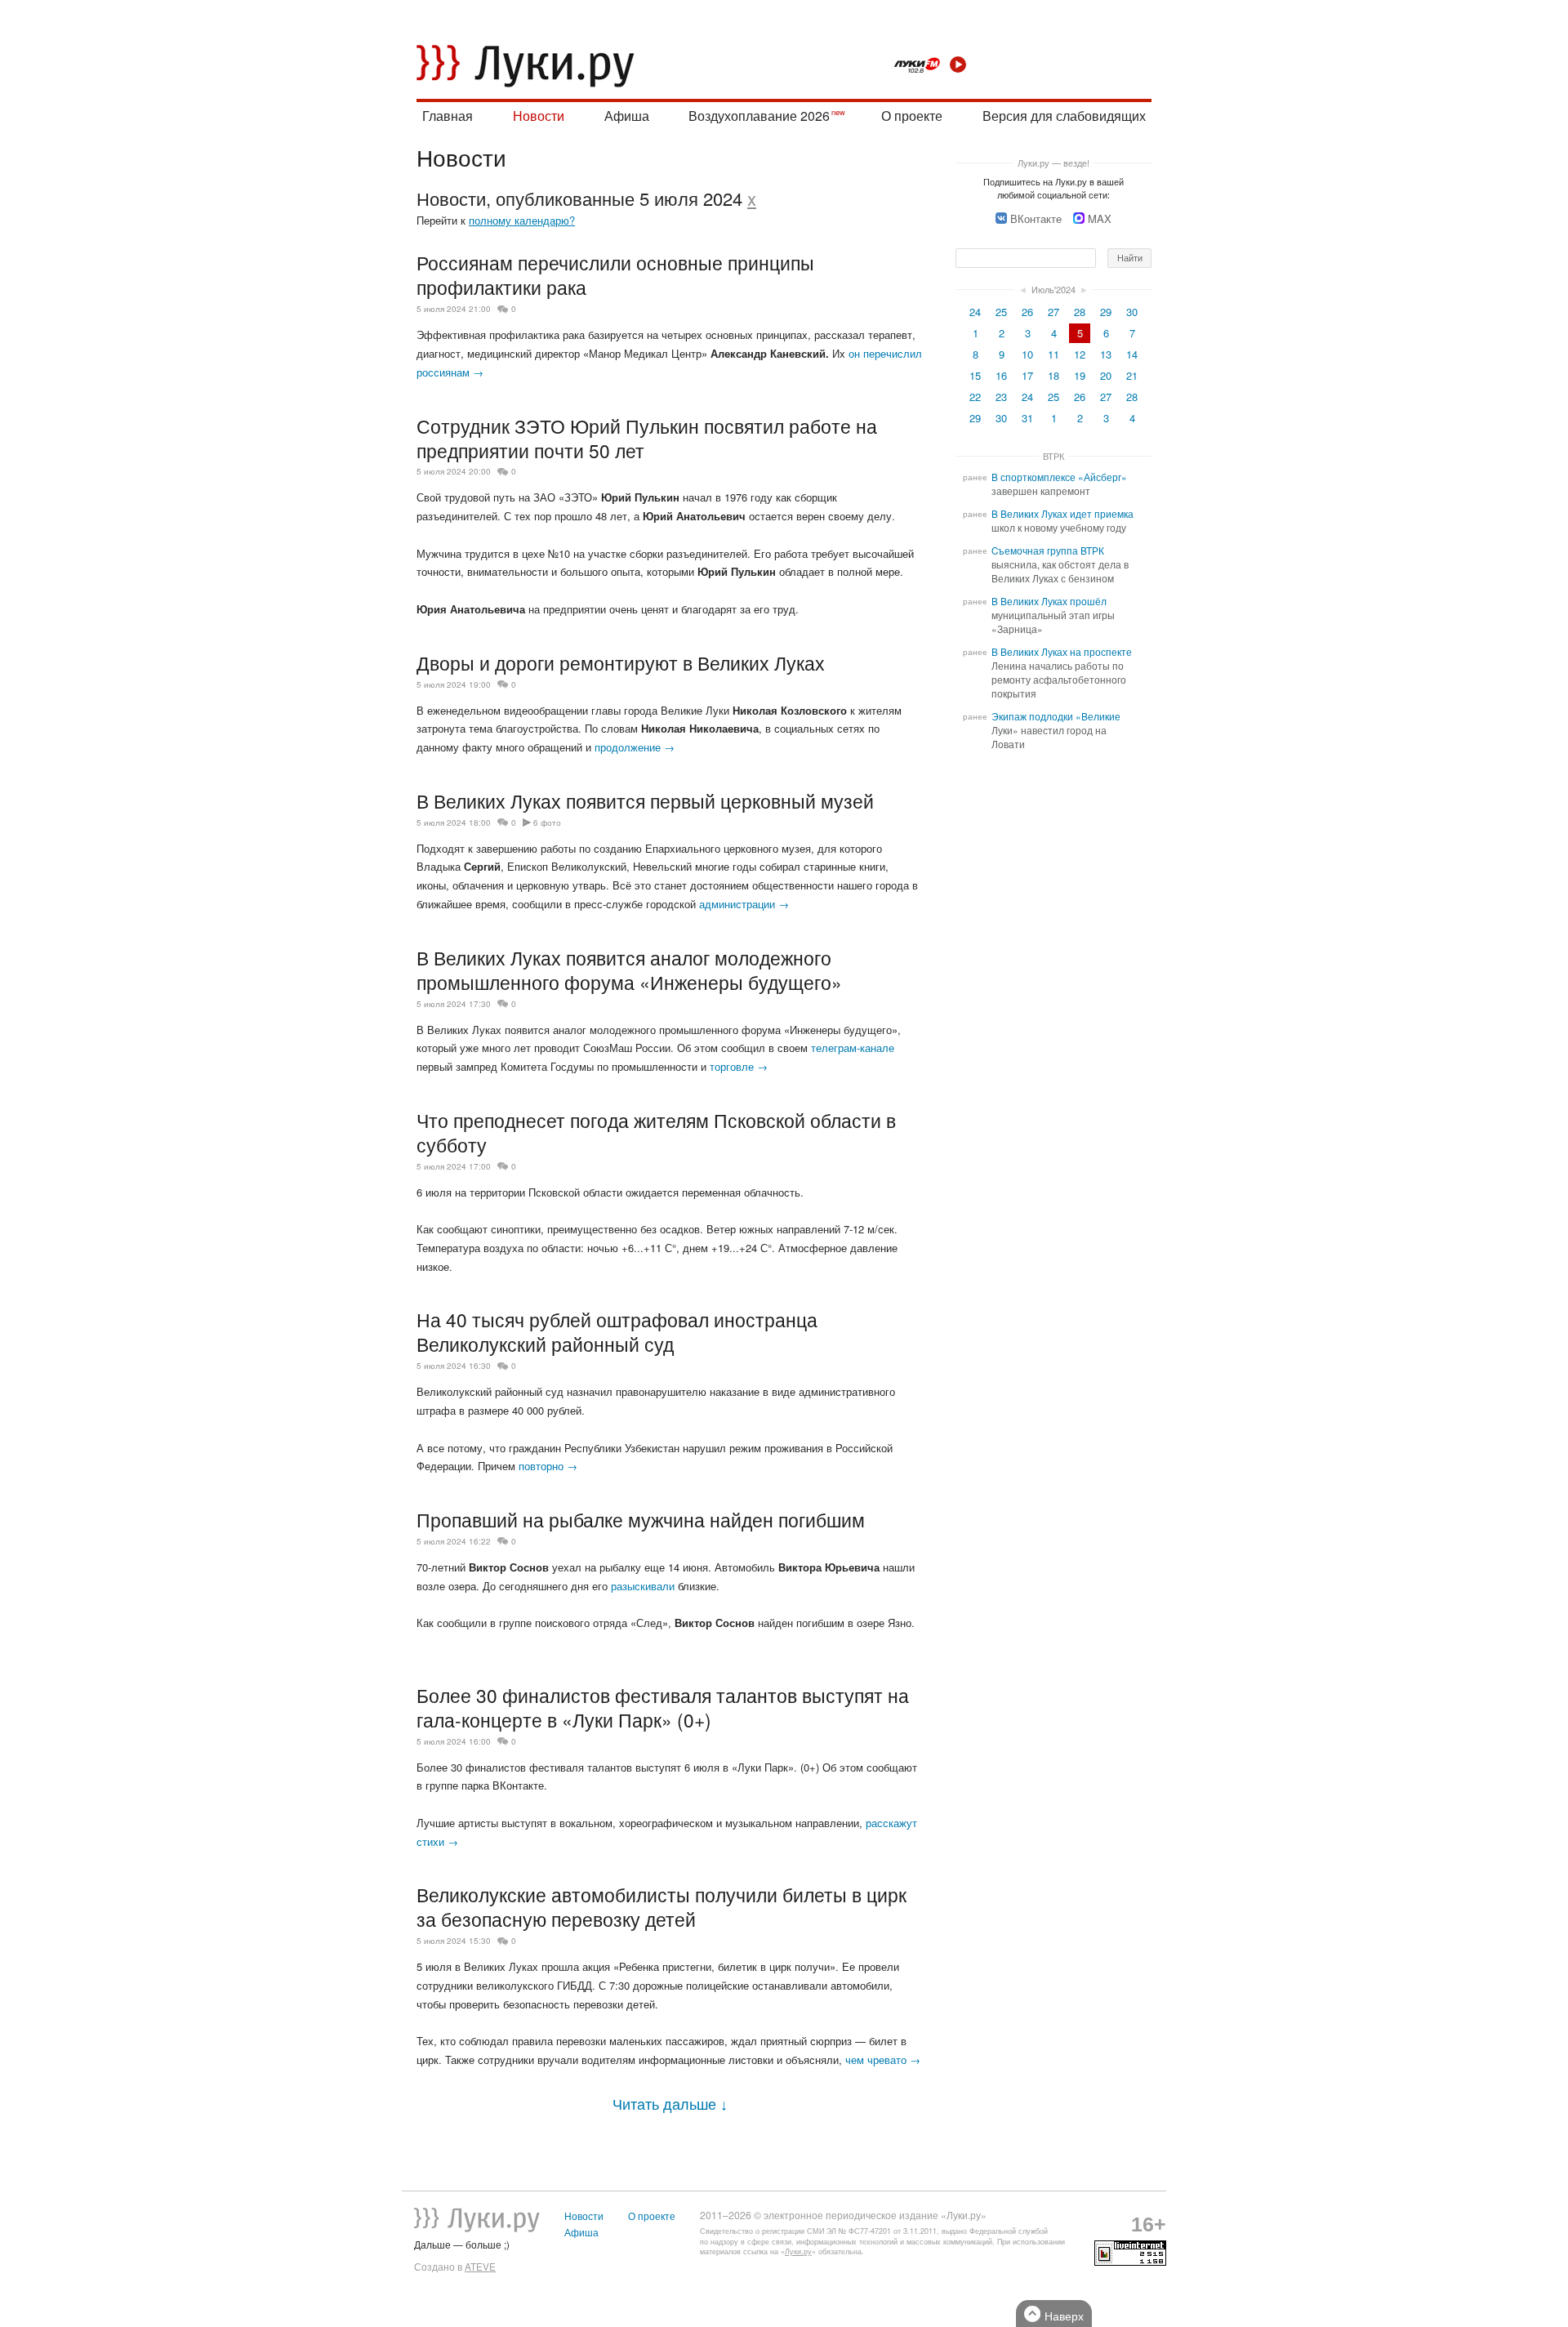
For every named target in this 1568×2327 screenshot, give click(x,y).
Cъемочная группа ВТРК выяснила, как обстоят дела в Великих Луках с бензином (1060, 564)
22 (975, 397)
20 (1106, 375)
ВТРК (1053, 456)
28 (1080, 312)
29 (1106, 312)
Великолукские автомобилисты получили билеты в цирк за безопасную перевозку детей (661, 1906)
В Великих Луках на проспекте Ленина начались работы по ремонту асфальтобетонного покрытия (1062, 673)
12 (1080, 354)
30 (1132, 312)
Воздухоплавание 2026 (759, 116)
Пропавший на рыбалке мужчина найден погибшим (641, 1519)
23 (1001, 397)
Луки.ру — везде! (1053, 163)
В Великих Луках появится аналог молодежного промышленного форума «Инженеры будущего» (629, 970)
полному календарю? (522, 220)
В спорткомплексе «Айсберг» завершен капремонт (1059, 484)
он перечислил (885, 353)
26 (1027, 312)
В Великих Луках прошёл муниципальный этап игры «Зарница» (1053, 615)
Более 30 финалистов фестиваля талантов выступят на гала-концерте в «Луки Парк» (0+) (663, 1707)
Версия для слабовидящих (1064, 116)
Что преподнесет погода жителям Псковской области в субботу (656, 1132)
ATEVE (480, 2267)
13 (1106, 354)
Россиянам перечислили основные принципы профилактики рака (615, 274)
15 (975, 375)
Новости (539, 116)
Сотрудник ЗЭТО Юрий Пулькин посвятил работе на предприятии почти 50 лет (647, 438)
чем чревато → (883, 2060)
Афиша (627, 116)
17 (1027, 375)
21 (1132, 375)
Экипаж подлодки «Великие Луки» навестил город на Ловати (1056, 730)
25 (1001, 312)
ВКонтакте (1036, 218)
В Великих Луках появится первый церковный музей (645, 800)
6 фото (547, 822)
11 (1053, 354)
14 (1132, 354)
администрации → (744, 904)
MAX (1100, 218)
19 (1080, 375)
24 (975, 312)
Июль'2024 (1053, 289)
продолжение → (635, 747)
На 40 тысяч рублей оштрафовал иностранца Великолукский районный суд (617, 1331)
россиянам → (450, 372)
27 (1053, 312)
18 (1053, 375)
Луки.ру (798, 2251)
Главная (448, 116)
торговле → (739, 1066)
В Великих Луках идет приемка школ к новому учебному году (1062, 521)
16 (1001, 375)
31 (1027, 418)
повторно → (548, 1466)
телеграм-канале (853, 1048)
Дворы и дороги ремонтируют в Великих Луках (621, 662)
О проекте (912, 116)
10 (1027, 354)
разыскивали (643, 1586)
